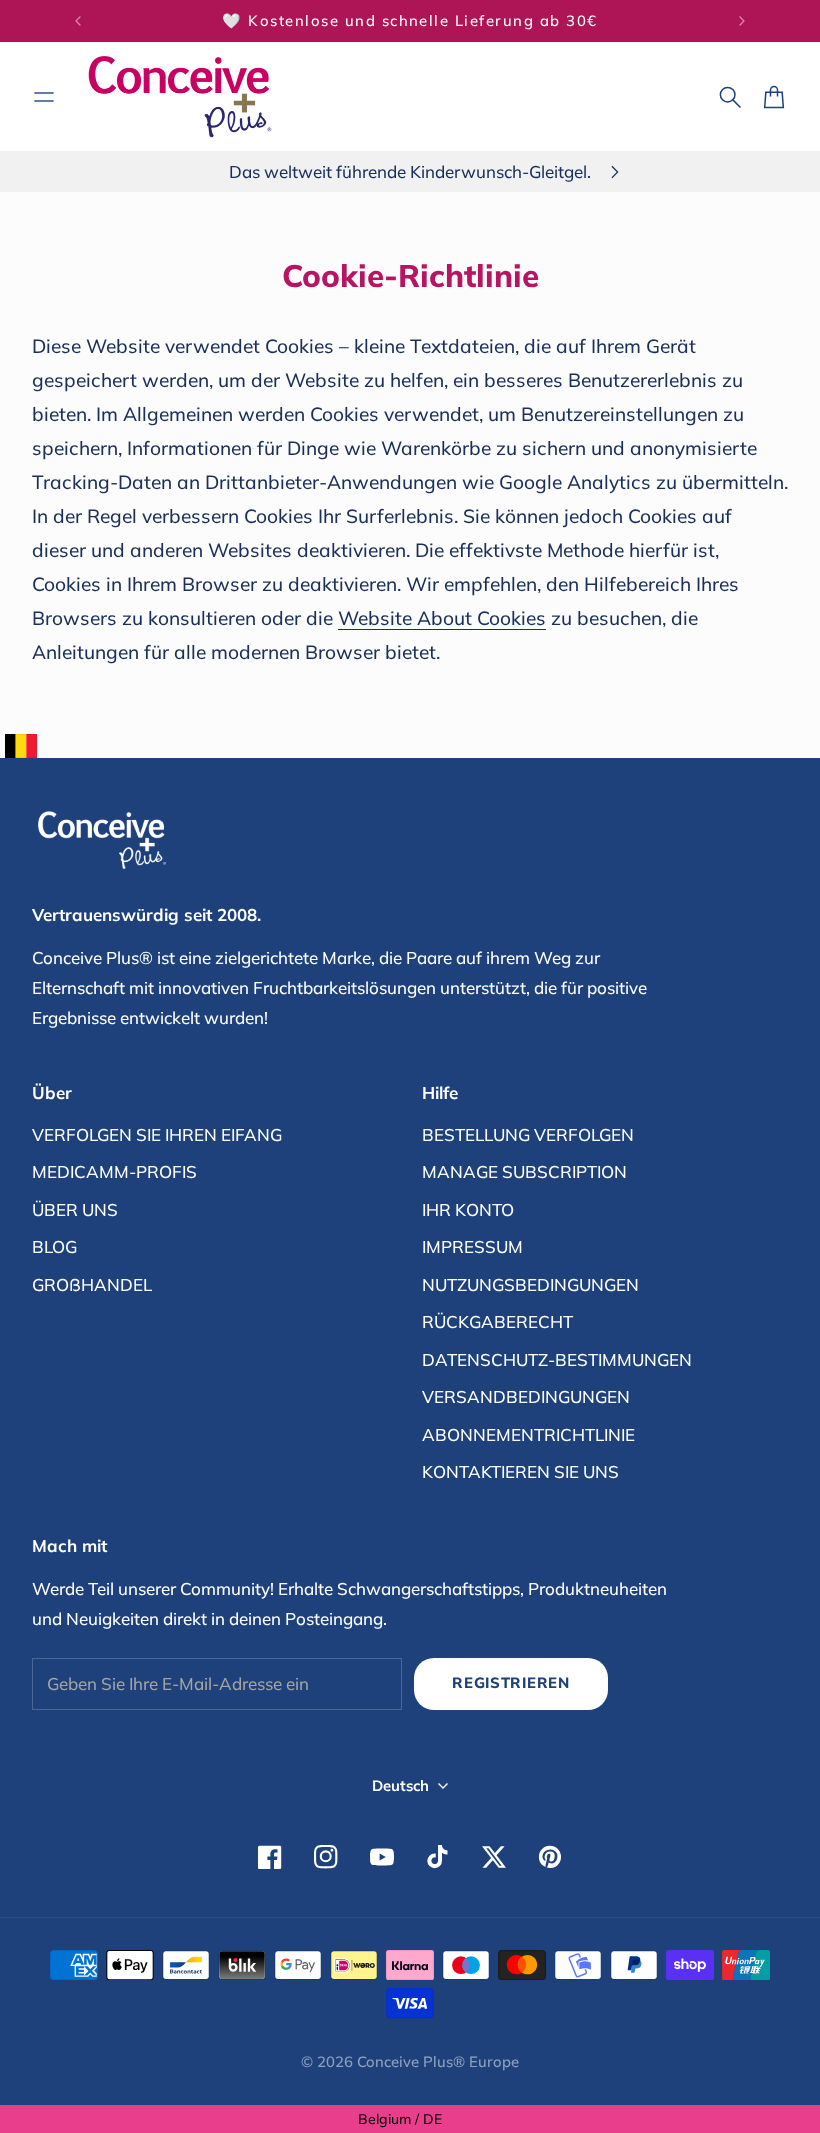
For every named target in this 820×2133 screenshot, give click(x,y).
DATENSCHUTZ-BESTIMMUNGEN (557, 1359)
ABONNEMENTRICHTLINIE (528, 1434)
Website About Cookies (442, 618)
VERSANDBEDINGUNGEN (526, 1396)
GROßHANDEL (92, 1284)
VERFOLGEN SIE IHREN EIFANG (157, 1134)
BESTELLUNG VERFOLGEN (528, 1134)
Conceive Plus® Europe (438, 2061)
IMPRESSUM (472, 1246)
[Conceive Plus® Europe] (180, 96)
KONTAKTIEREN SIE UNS (520, 1471)
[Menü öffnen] (44, 97)
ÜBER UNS (75, 1209)
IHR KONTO (468, 1209)
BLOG (54, 1246)
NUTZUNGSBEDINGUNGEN (530, 1284)
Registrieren (511, 1682)
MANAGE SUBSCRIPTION (524, 1171)
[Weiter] (742, 21)
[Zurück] (78, 21)
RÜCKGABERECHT (497, 1321)
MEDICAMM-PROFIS (114, 1171)
